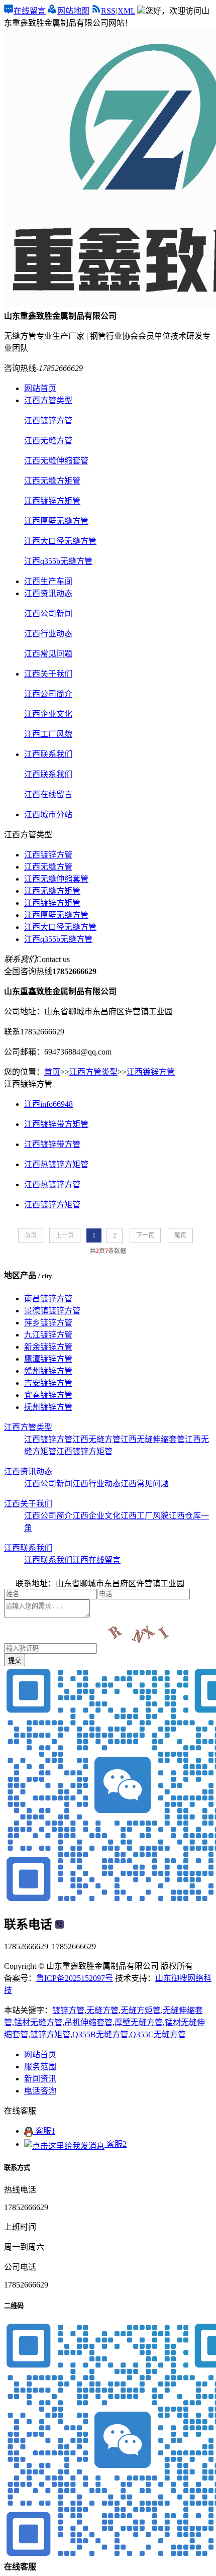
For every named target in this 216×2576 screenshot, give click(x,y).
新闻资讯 (40, 2079)
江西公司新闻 (48, 1484)
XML (126, 11)
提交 (15, 1660)
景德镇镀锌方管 (52, 1311)
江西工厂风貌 (145, 1516)
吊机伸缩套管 (88, 2022)
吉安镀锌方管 (48, 1383)
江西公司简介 (48, 1516)
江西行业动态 (96, 1484)
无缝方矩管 (141, 2010)
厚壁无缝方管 (139, 2022)
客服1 (44, 2131)
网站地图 (73, 11)
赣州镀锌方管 (48, 1371)
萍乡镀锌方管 (48, 1323)
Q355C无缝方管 (158, 2034)
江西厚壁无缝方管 (56, 915)
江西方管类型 (48, 400)
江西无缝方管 (48, 867)
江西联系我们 (48, 754)
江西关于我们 (48, 674)
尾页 (180, 1235)
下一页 (145, 1235)
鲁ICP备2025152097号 (75, 1978)
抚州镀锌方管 (48, 1407)
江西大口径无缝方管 (60, 927)
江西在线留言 (96, 1560)
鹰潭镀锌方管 (48, 1359)
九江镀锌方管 (48, 1335)
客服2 (116, 2144)
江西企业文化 (96, 1516)
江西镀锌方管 (48, 855)
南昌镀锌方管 (48, 1299)
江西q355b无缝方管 (58, 939)
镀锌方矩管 (50, 2034)
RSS (108, 11)
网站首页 (40, 388)
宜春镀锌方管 (48, 1395)
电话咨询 (40, 2091)
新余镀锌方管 (48, 1347)
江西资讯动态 (48, 593)
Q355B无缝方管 (100, 2034)
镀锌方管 (68, 2010)
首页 (52, 1072)
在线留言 (30, 11)
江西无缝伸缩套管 (56, 879)
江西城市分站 (48, 815)
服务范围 (40, 2067)
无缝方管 (102, 2010)
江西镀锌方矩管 (52, 903)
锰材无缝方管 (38, 2022)
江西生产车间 (48, 581)
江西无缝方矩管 (52, 891)
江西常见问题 (145, 1484)
